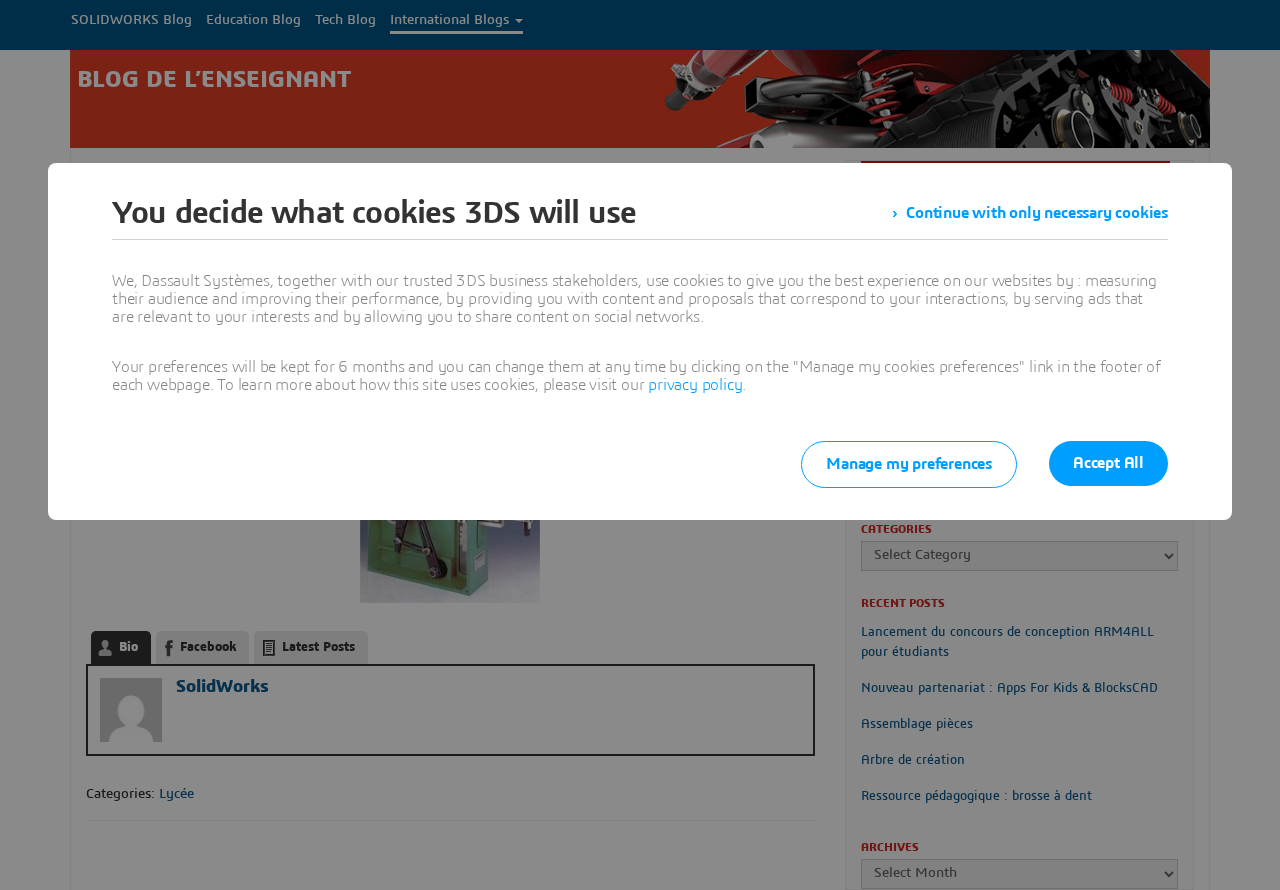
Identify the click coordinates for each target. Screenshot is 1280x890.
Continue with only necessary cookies (1037, 213)
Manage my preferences (909, 464)
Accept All (1108, 463)
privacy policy (695, 385)
